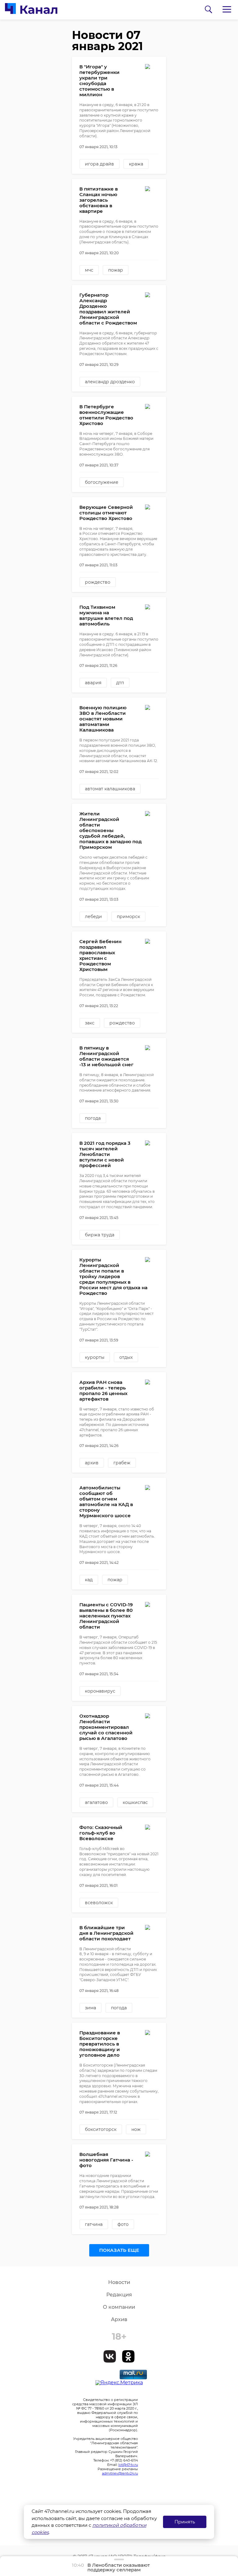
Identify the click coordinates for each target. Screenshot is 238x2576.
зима (90, 2008)
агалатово (96, 1802)
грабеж (122, 1463)
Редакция (119, 2295)
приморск (128, 917)
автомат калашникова (110, 789)
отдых (126, 1357)
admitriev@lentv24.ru (120, 2473)
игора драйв (99, 164)
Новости (119, 2282)
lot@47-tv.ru (128, 2465)
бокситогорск (101, 2129)
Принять (185, 2522)
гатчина (94, 2224)
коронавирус (100, 1691)
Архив (119, 2319)
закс (90, 1023)
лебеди (93, 917)
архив (92, 1463)
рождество (98, 582)
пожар (116, 270)
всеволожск (99, 1903)
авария (93, 683)
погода (93, 1118)
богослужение (102, 482)
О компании (119, 2307)
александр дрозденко (110, 382)
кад (89, 1580)
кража (136, 164)
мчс (89, 270)
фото (123, 2224)
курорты (95, 1357)
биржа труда (100, 1235)
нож (136, 2129)
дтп (120, 683)
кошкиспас (135, 1802)
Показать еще (119, 2250)
